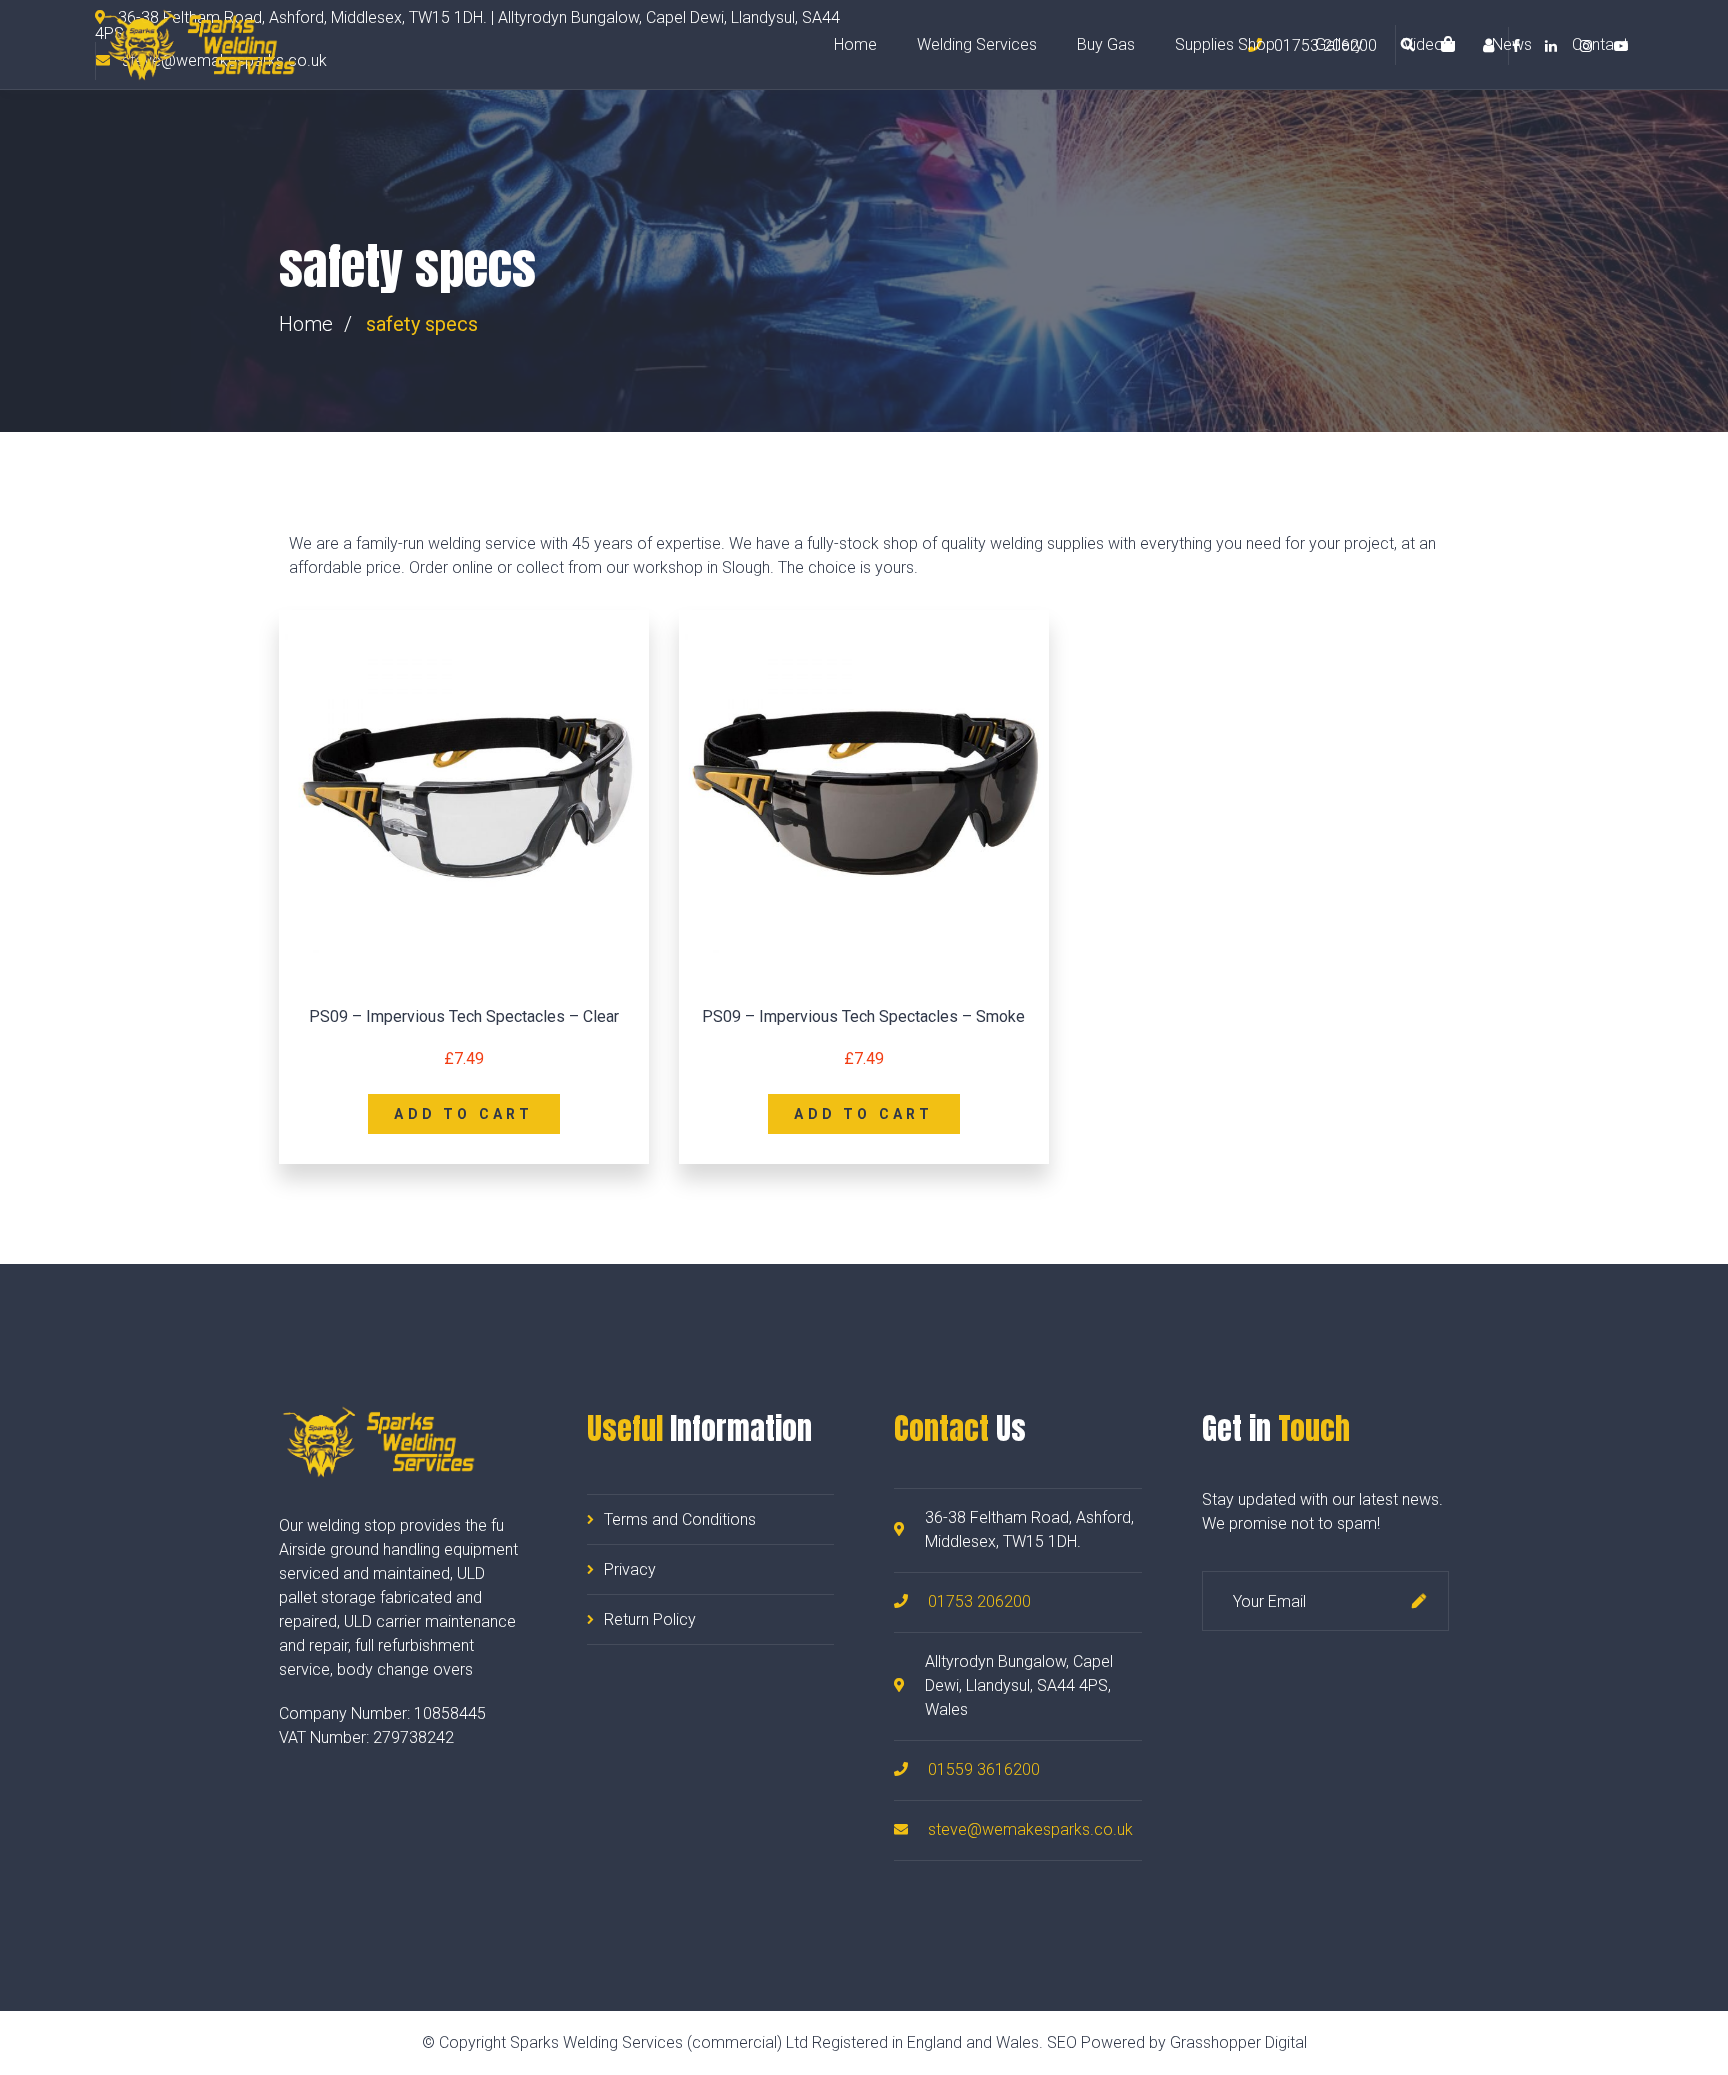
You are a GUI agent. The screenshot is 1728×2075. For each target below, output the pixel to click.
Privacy (630, 1569)
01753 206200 (979, 1601)
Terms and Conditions (680, 1519)
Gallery (1339, 44)
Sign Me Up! (1419, 1601)
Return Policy (650, 1619)
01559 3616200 (984, 1769)
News (1512, 44)
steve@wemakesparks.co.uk (1030, 1829)
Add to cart (463, 1114)
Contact (1600, 44)
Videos (1427, 44)
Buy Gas (1106, 44)
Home (855, 44)
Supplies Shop (1225, 44)
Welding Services (977, 44)
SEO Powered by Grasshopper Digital (1177, 2042)
